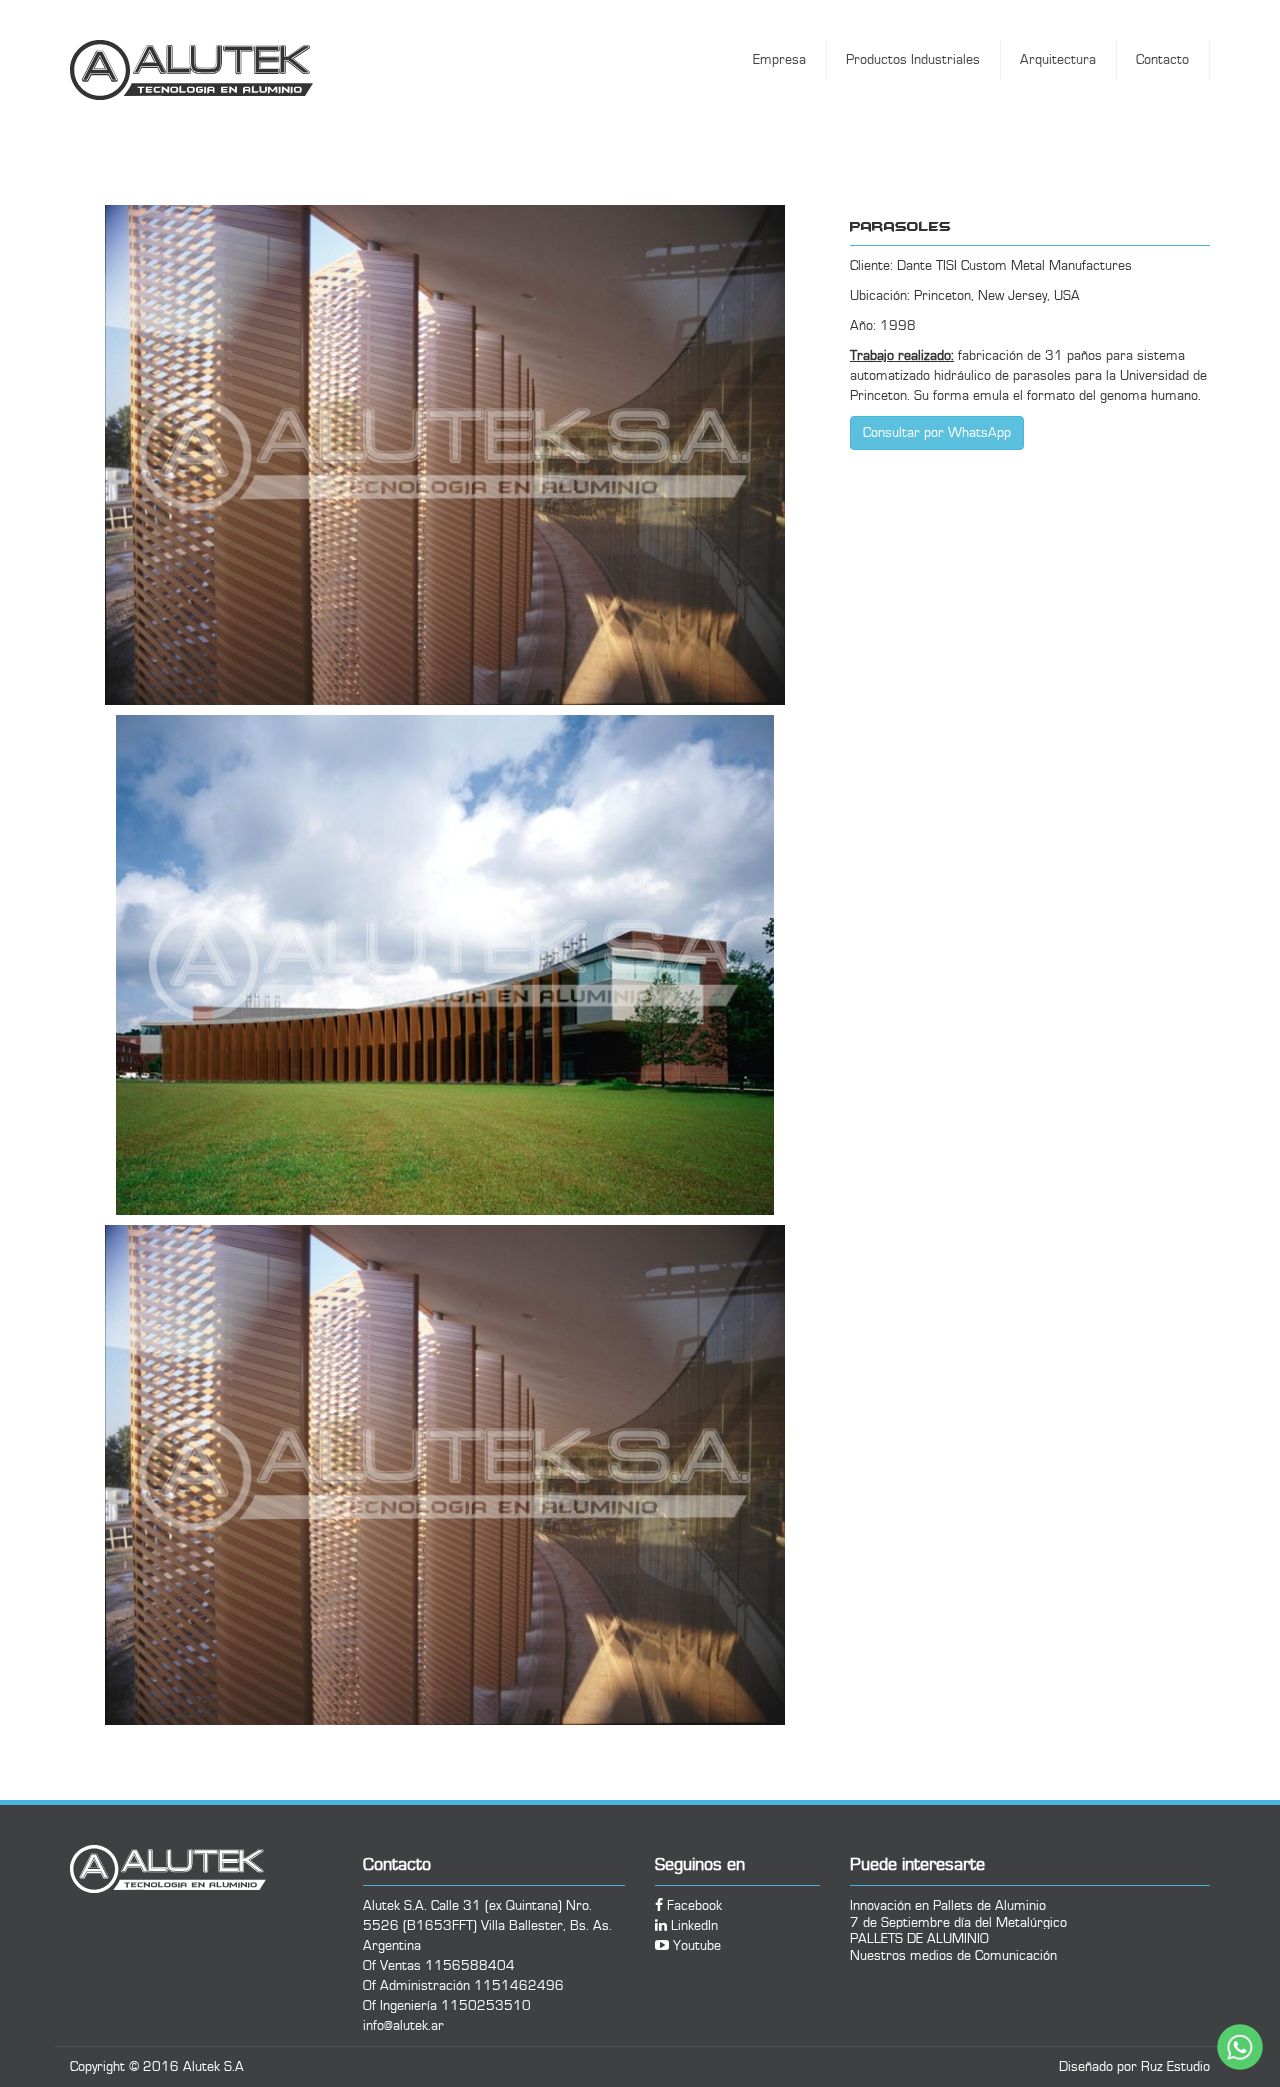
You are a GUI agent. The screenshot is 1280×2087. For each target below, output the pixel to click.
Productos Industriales (913, 60)
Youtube (695, 1946)
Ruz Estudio (1175, 2067)
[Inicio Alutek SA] (232, 70)
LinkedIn (692, 1926)
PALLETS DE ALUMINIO (919, 1938)
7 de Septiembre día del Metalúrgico (958, 1922)
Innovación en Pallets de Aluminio (948, 1905)
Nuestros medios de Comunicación (953, 1955)
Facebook (692, 1906)
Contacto (1162, 60)
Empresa (779, 60)
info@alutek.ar (403, 2026)
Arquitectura (1058, 60)
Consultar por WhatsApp (937, 433)
